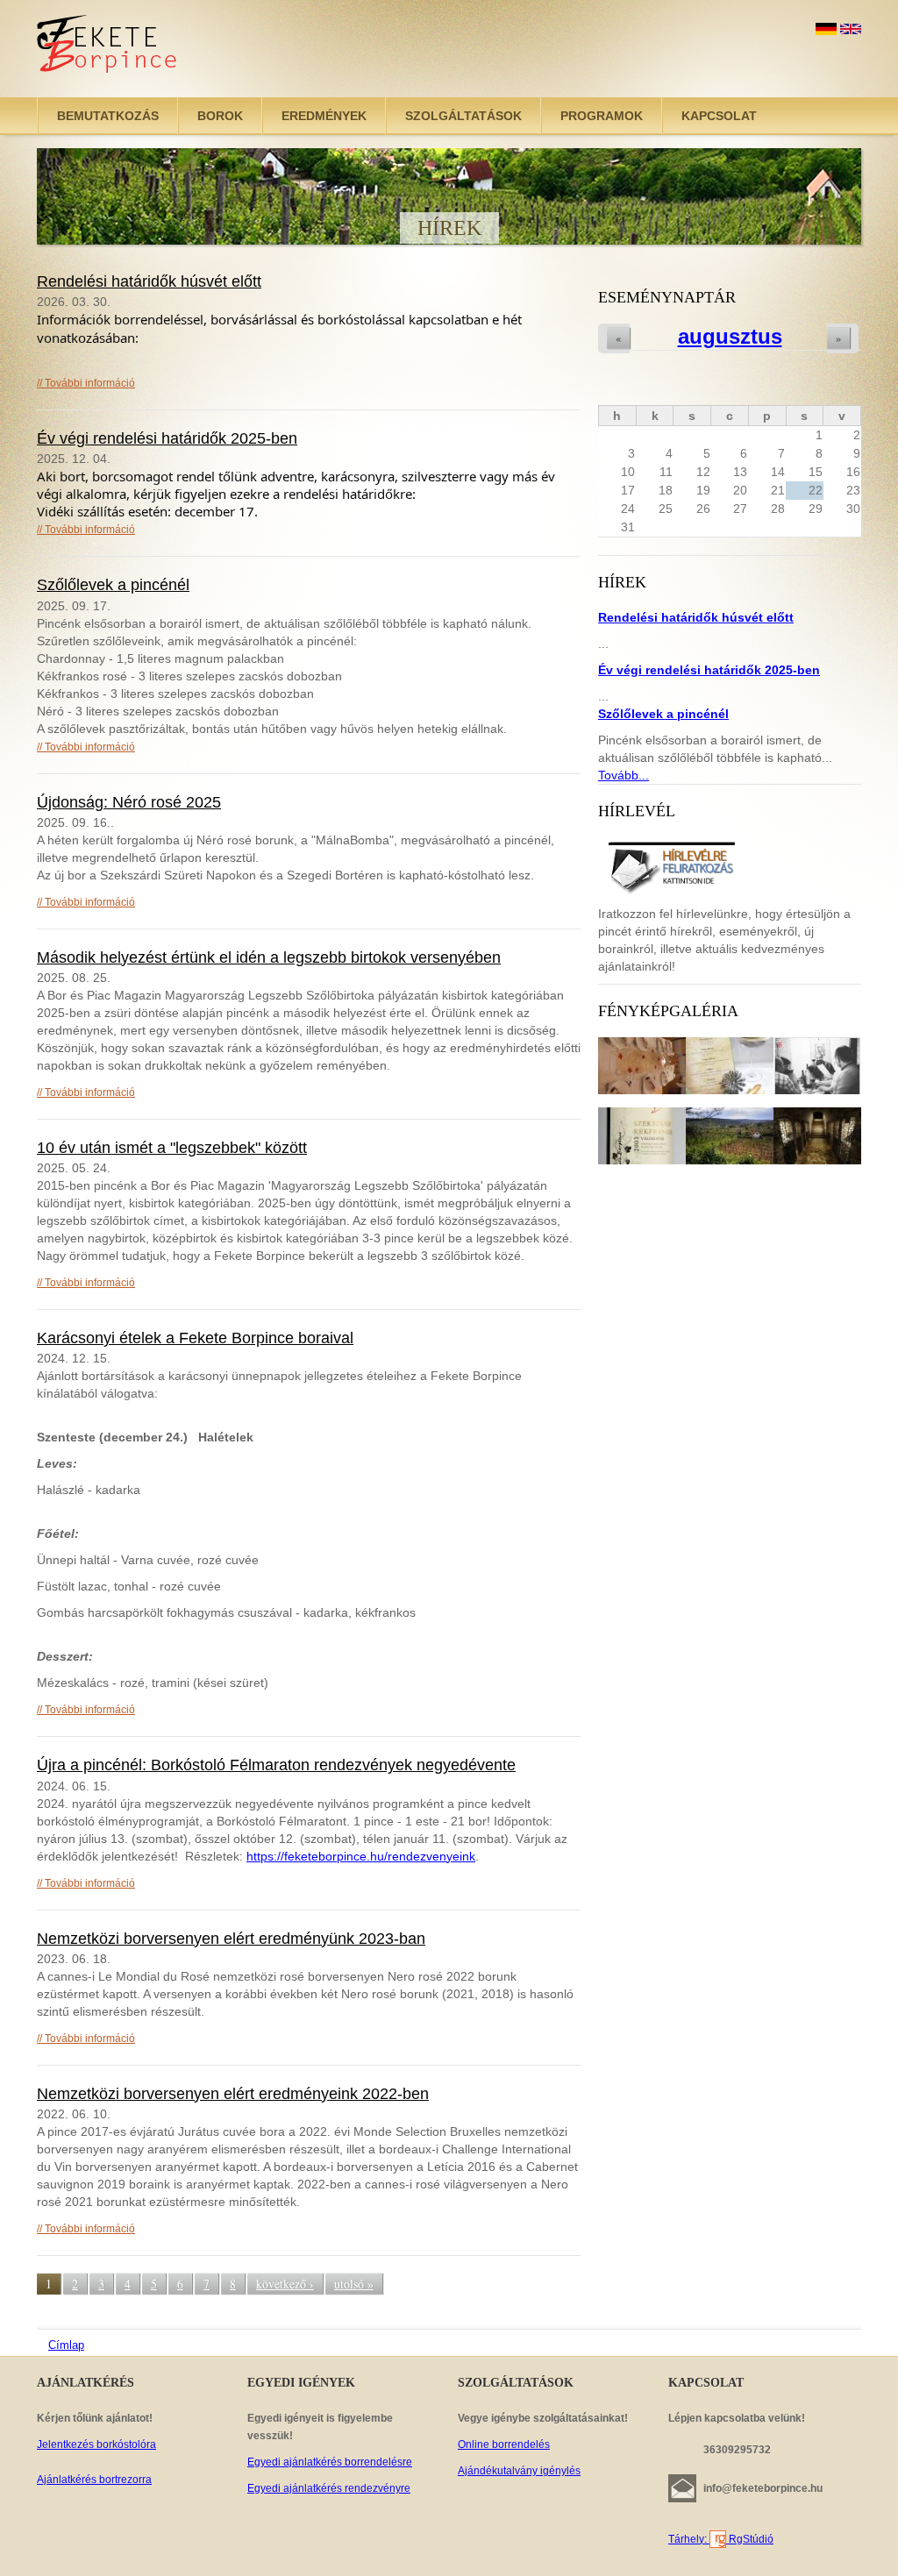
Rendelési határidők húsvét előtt (149, 281)
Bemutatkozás (108, 116)
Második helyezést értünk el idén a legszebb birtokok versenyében (269, 957)
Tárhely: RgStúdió (721, 2539)
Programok (602, 116)
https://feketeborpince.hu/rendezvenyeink (361, 1856)
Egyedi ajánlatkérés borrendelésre (330, 2462)
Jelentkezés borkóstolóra (96, 2444)
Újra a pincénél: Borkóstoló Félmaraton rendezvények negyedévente (276, 1765)
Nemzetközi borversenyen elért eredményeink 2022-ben (233, 2094)
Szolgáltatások (463, 116)
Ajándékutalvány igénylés (519, 2471)
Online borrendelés (504, 2444)
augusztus (730, 336)
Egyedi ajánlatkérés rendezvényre (329, 2488)
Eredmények (324, 116)
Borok (220, 116)
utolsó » (354, 2284)
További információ (90, 383)
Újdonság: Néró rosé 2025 (129, 802)
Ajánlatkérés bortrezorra (94, 2480)
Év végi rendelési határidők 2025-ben (167, 438)
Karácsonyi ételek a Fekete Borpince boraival (195, 1338)
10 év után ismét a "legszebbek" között (172, 1148)
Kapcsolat (719, 116)
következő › (285, 2284)
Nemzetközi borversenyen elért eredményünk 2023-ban (231, 1939)
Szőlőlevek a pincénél (113, 585)
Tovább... (624, 775)
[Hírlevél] (671, 865)
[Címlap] (108, 49)
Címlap (66, 2345)
